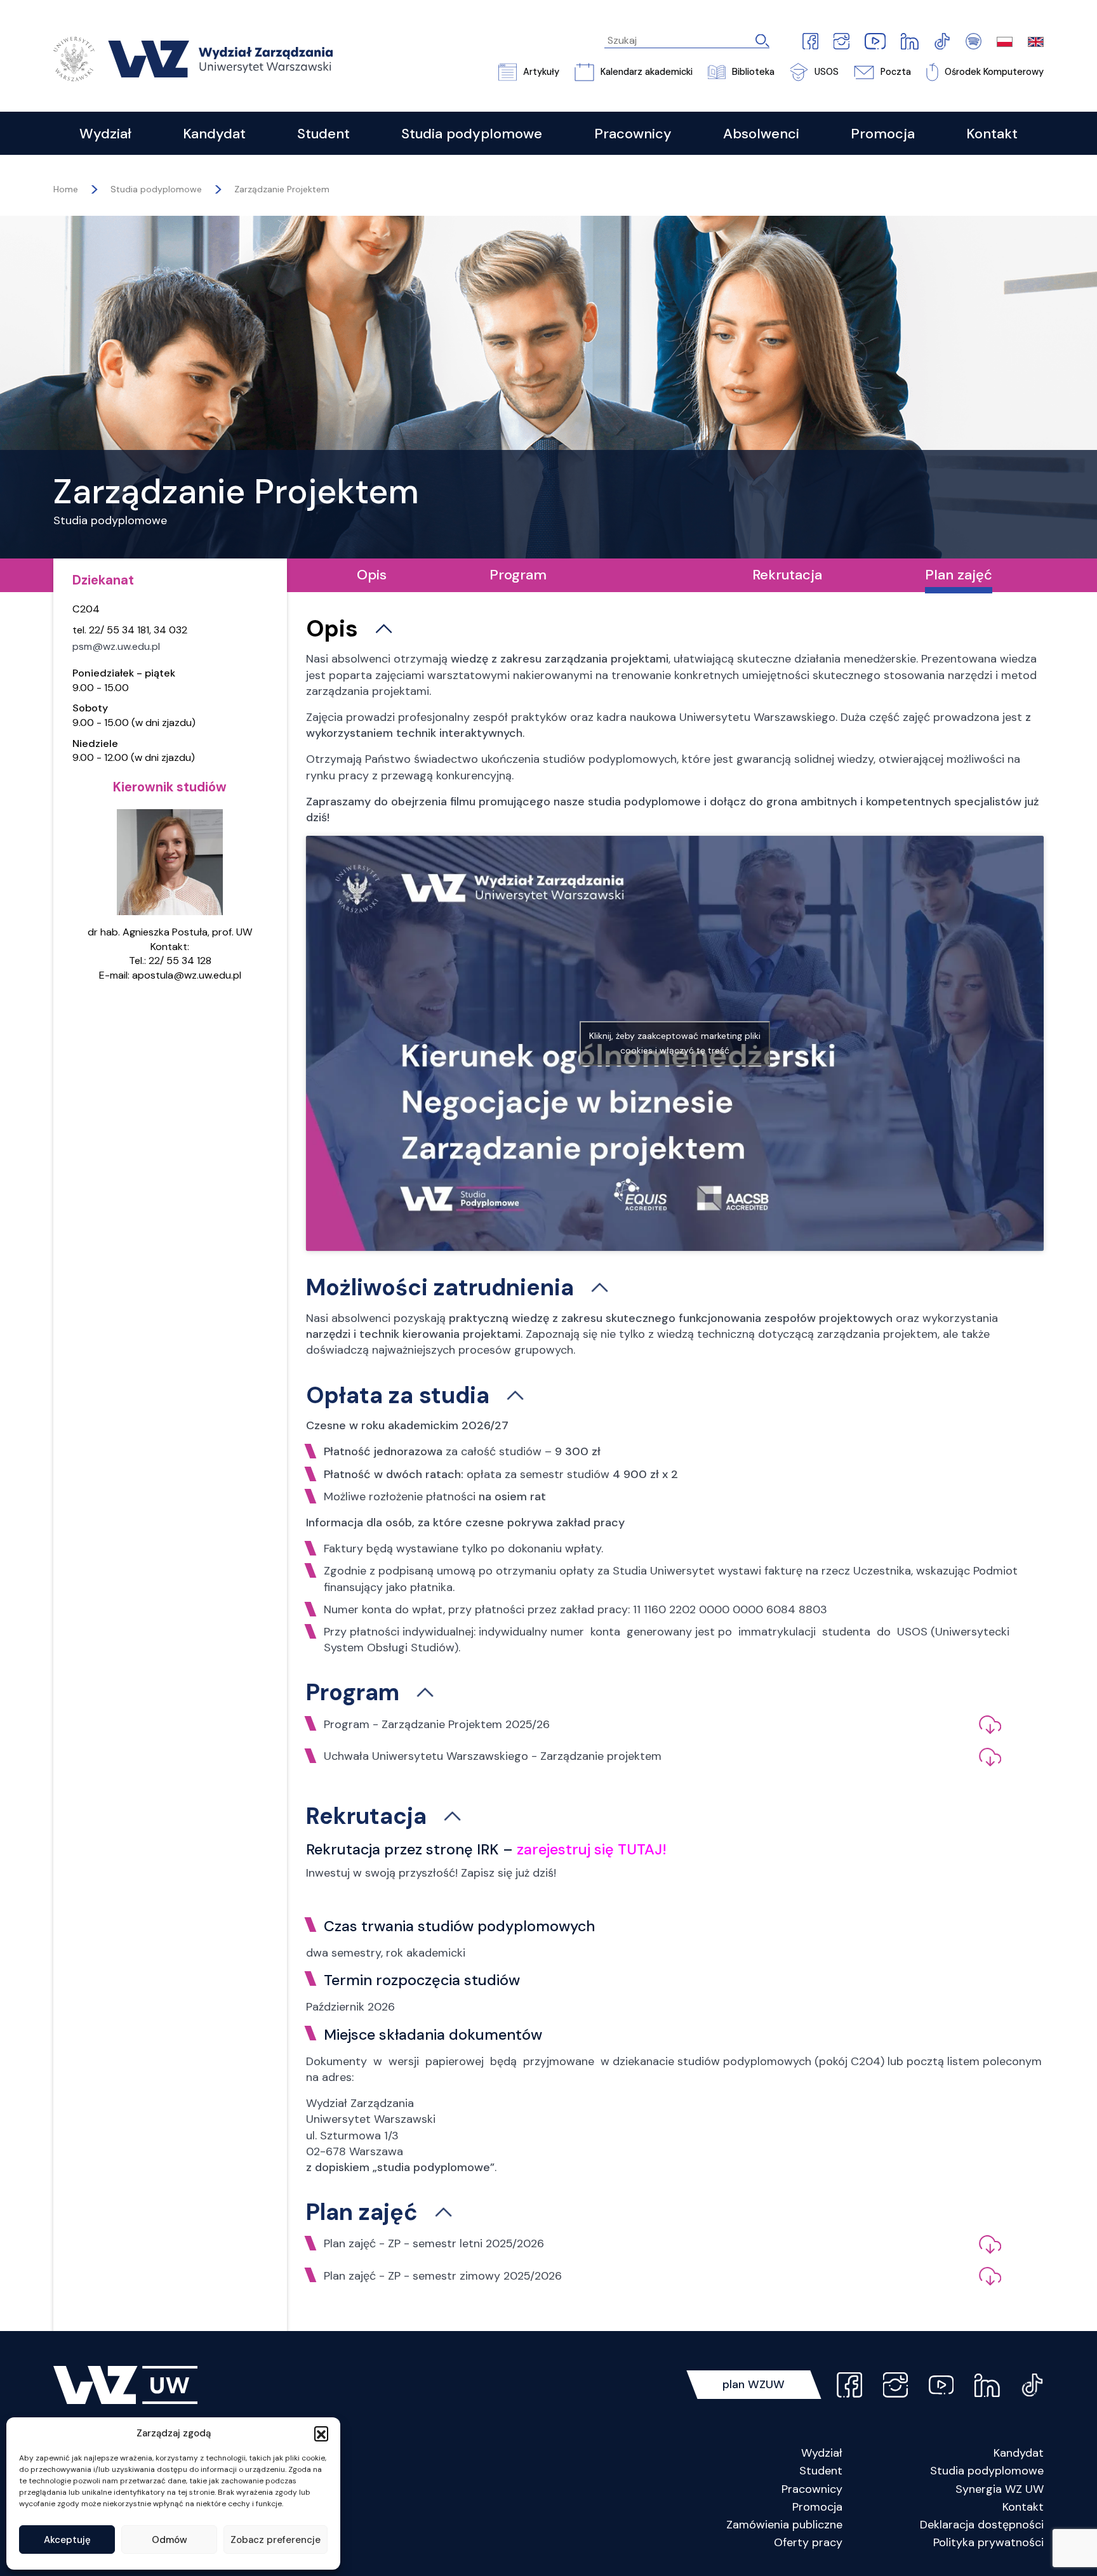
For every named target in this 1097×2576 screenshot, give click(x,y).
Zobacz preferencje (276, 2540)
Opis (372, 575)
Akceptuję (67, 2540)
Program (518, 575)
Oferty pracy (808, 2542)
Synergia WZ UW (1000, 2489)
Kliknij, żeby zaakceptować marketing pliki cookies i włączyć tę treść (675, 1043)
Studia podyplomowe (987, 2471)
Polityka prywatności (988, 2542)
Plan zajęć (959, 575)
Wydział (822, 2453)
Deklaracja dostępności (982, 2525)
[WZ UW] (193, 58)
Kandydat (1019, 2453)
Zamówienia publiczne (784, 2525)
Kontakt (1023, 2507)
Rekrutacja (787, 575)
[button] (321, 2433)
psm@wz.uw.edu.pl (116, 646)
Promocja (817, 2507)
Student (821, 2471)
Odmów (170, 2540)
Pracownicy (812, 2489)
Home (66, 189)
